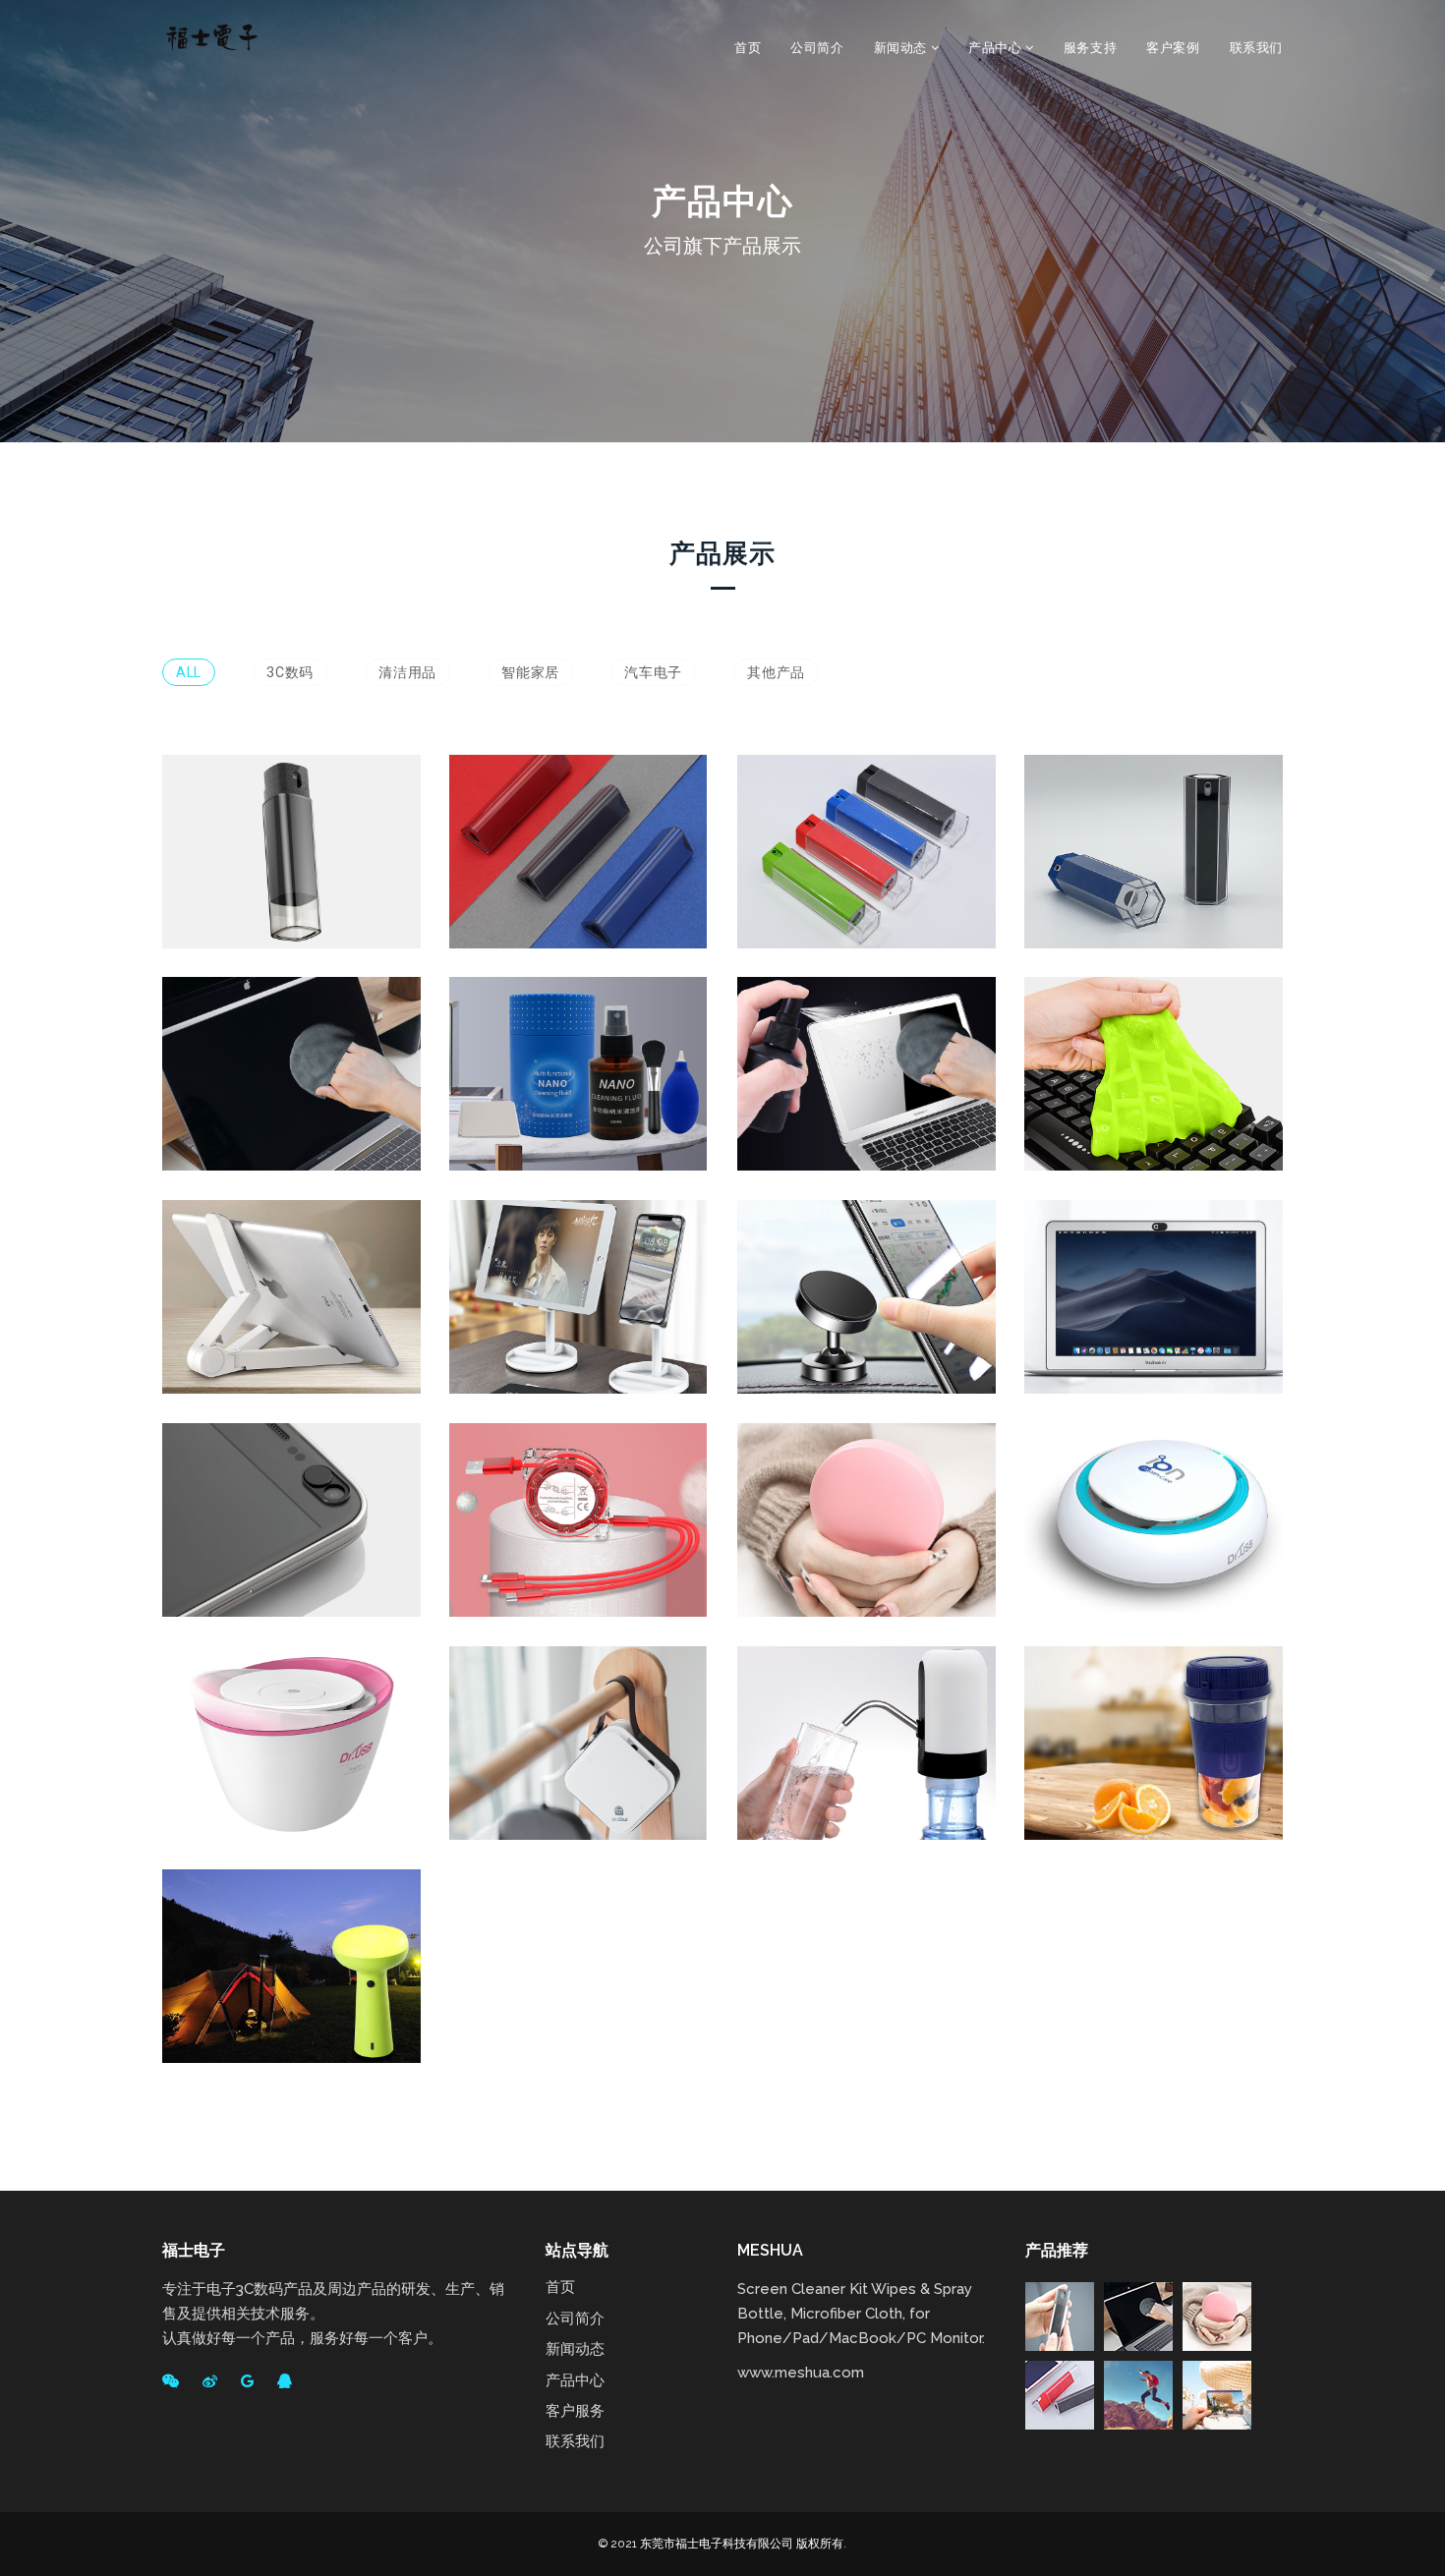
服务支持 (1090, 48)
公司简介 (817, 48)
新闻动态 (902, 48)
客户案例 (1173, 48)
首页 (748, 48)
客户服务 (575, 2411)
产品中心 (997, 48)
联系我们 (1256, 48)
